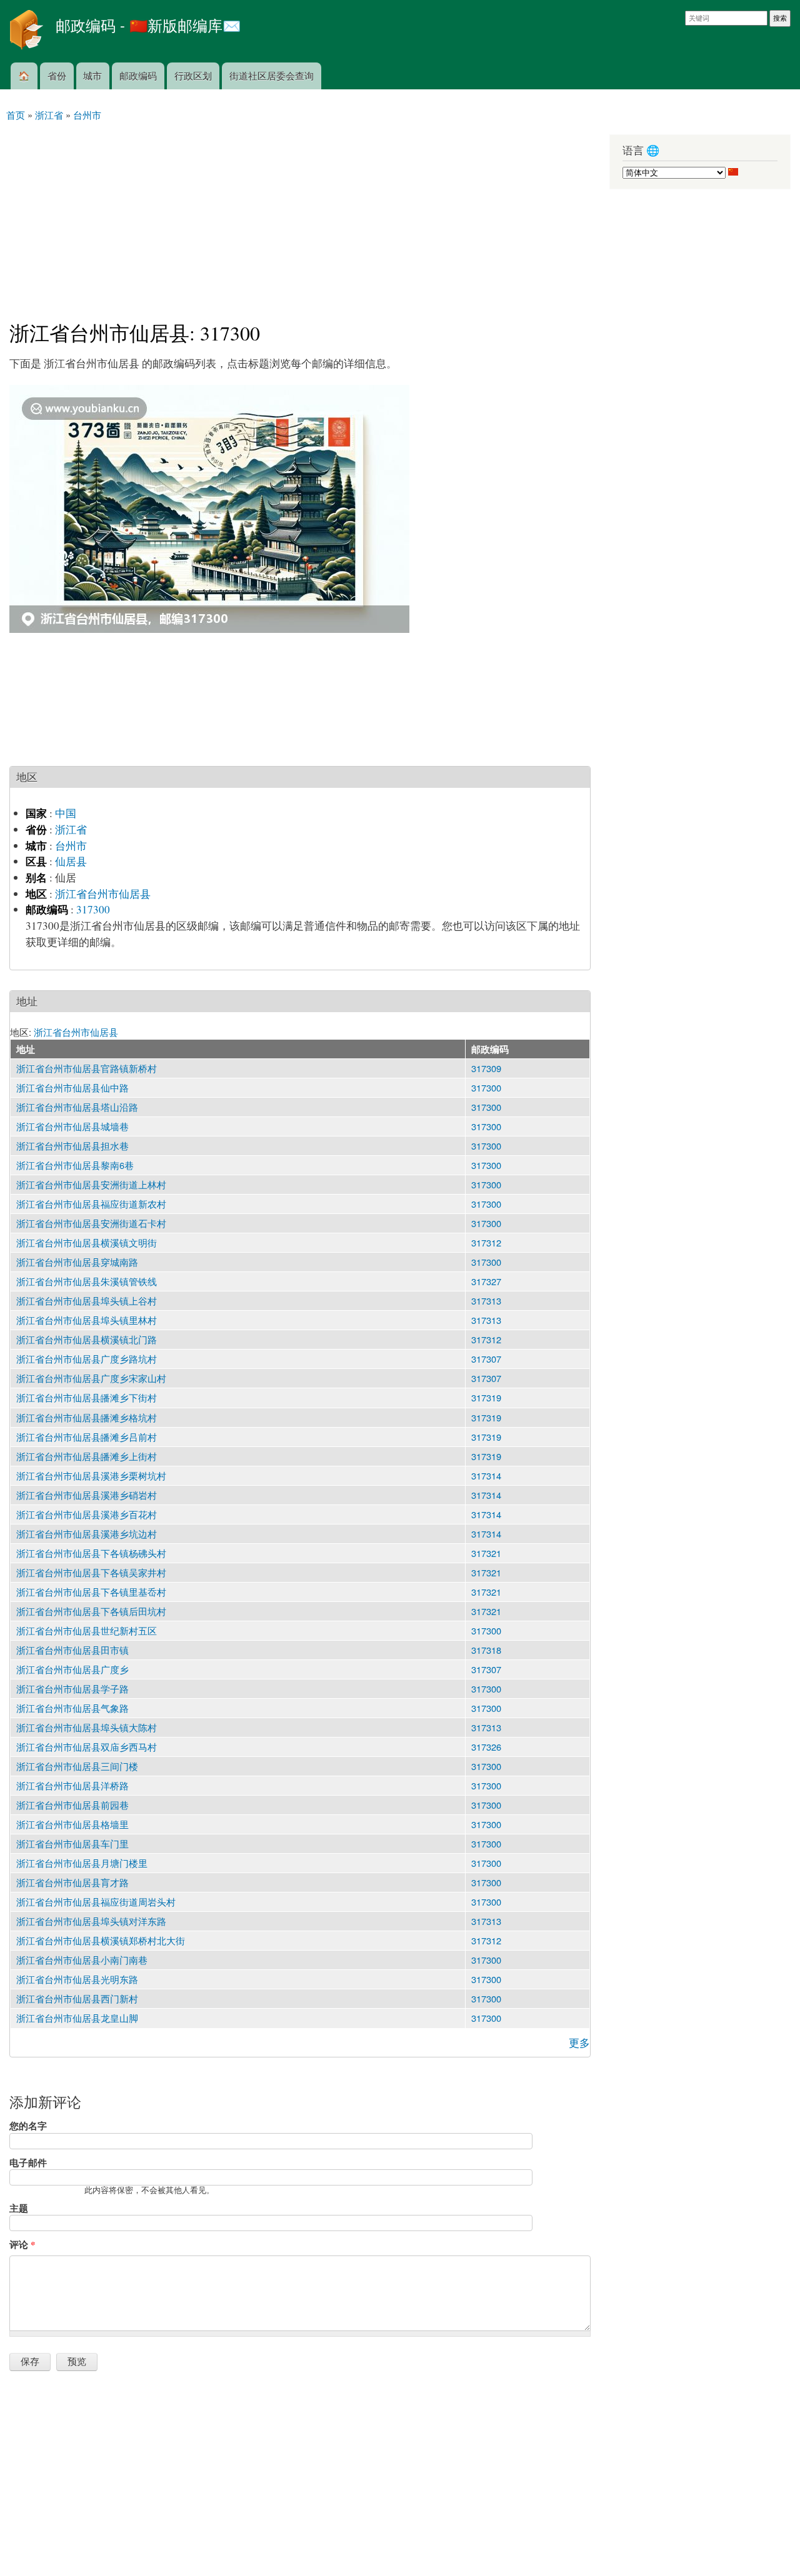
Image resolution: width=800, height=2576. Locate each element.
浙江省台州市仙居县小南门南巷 (82, 1960)
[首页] (28, 31)
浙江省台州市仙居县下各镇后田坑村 (91, 1611)
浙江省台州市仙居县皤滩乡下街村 (87, 1397)
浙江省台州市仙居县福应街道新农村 (91, 1204)
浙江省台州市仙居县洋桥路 (72, 1785)
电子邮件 (28, 2162)
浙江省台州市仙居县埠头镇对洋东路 (91, 1921)
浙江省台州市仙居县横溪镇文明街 (87, 1242)
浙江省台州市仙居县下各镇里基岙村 (91, 1592)
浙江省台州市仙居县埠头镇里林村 (87, 1320)
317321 (486, 1553)
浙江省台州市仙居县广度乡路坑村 (87, 1359)
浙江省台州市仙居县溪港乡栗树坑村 (91, 1475)
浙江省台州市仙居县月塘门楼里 (82, 1863)
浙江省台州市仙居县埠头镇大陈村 (87, 1727)
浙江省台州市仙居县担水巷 (72, 1146)
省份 (57, 75)
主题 (19, 2208)
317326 (486, 1747)
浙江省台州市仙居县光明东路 (77, 1979)
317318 (486, 1650)
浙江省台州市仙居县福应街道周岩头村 (96, 1902)
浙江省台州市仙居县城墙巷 (72, 1126)
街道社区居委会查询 (272, 75)
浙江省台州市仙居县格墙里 (72, 1824)
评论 (22, 2244)
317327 (486, 1281)
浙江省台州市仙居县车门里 (72, 1843)
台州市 (71, 846)
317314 (486, 1475)
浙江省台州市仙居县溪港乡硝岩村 (87, 1495)
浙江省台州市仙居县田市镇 (72, 1650)
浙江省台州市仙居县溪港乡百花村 (87, 1514)
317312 (486, 1242)
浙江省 (71, 829)
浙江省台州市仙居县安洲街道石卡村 (91, 1223)
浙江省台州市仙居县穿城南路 (77, 1262)
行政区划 (193, 75)
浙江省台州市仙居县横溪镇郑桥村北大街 (101, 1940)
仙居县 (71, 861)
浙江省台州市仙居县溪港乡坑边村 (87, 1534)
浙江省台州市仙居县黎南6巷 (75, 1165)
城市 (92, 75)
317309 (486, 1068)
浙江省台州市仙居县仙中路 (72, 1087)
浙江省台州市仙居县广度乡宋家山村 (91, 1378)
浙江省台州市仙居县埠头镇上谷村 (87, 1300)
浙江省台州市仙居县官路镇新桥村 (87, 1068)
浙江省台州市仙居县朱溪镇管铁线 (87, 1281)
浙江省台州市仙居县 (103, 894)
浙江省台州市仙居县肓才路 (72, 1882)
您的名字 (28, 2126)
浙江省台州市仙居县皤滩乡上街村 (87, 1456)
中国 (66, 813)
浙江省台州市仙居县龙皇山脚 (77, 2018)
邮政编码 (138, 75)
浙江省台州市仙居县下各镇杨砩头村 (91, 1553)
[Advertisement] (300, 216)
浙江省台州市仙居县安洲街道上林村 (91, 1184)
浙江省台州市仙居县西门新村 (77, 1998)
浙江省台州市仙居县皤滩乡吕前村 (87, 1437)
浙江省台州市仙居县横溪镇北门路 (87, 1339)
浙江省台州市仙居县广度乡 (72, 1669)
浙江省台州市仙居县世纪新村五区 (87, 1630)
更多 (579, 2043)
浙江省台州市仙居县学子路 (72, 1688)
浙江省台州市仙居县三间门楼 (77, 1766)
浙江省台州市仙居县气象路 (72, 1708)
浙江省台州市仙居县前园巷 (72, 1805)
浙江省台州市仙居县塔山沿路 (77, 1107)
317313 (486, 1300)
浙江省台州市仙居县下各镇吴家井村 (91, 1572)
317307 (486, 1359)
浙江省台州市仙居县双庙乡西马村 (87, 1747)
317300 (93, 909)
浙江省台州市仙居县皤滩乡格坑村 (87, 1417)
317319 (486, 1397)
